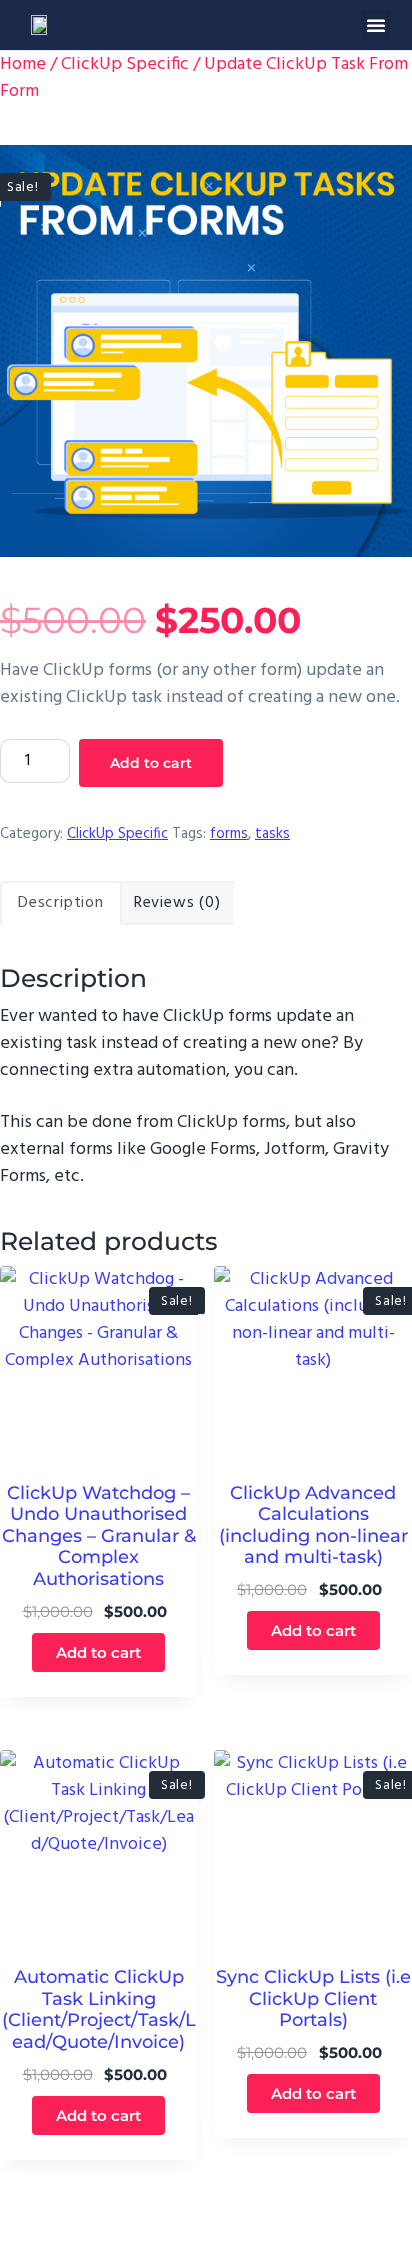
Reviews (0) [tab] (177, 903)
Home (23, 64)
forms (229, 834)
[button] (376, 25)
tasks (272, 834)
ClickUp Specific (125, 64)
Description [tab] (61, 903)
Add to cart (151, 763)
